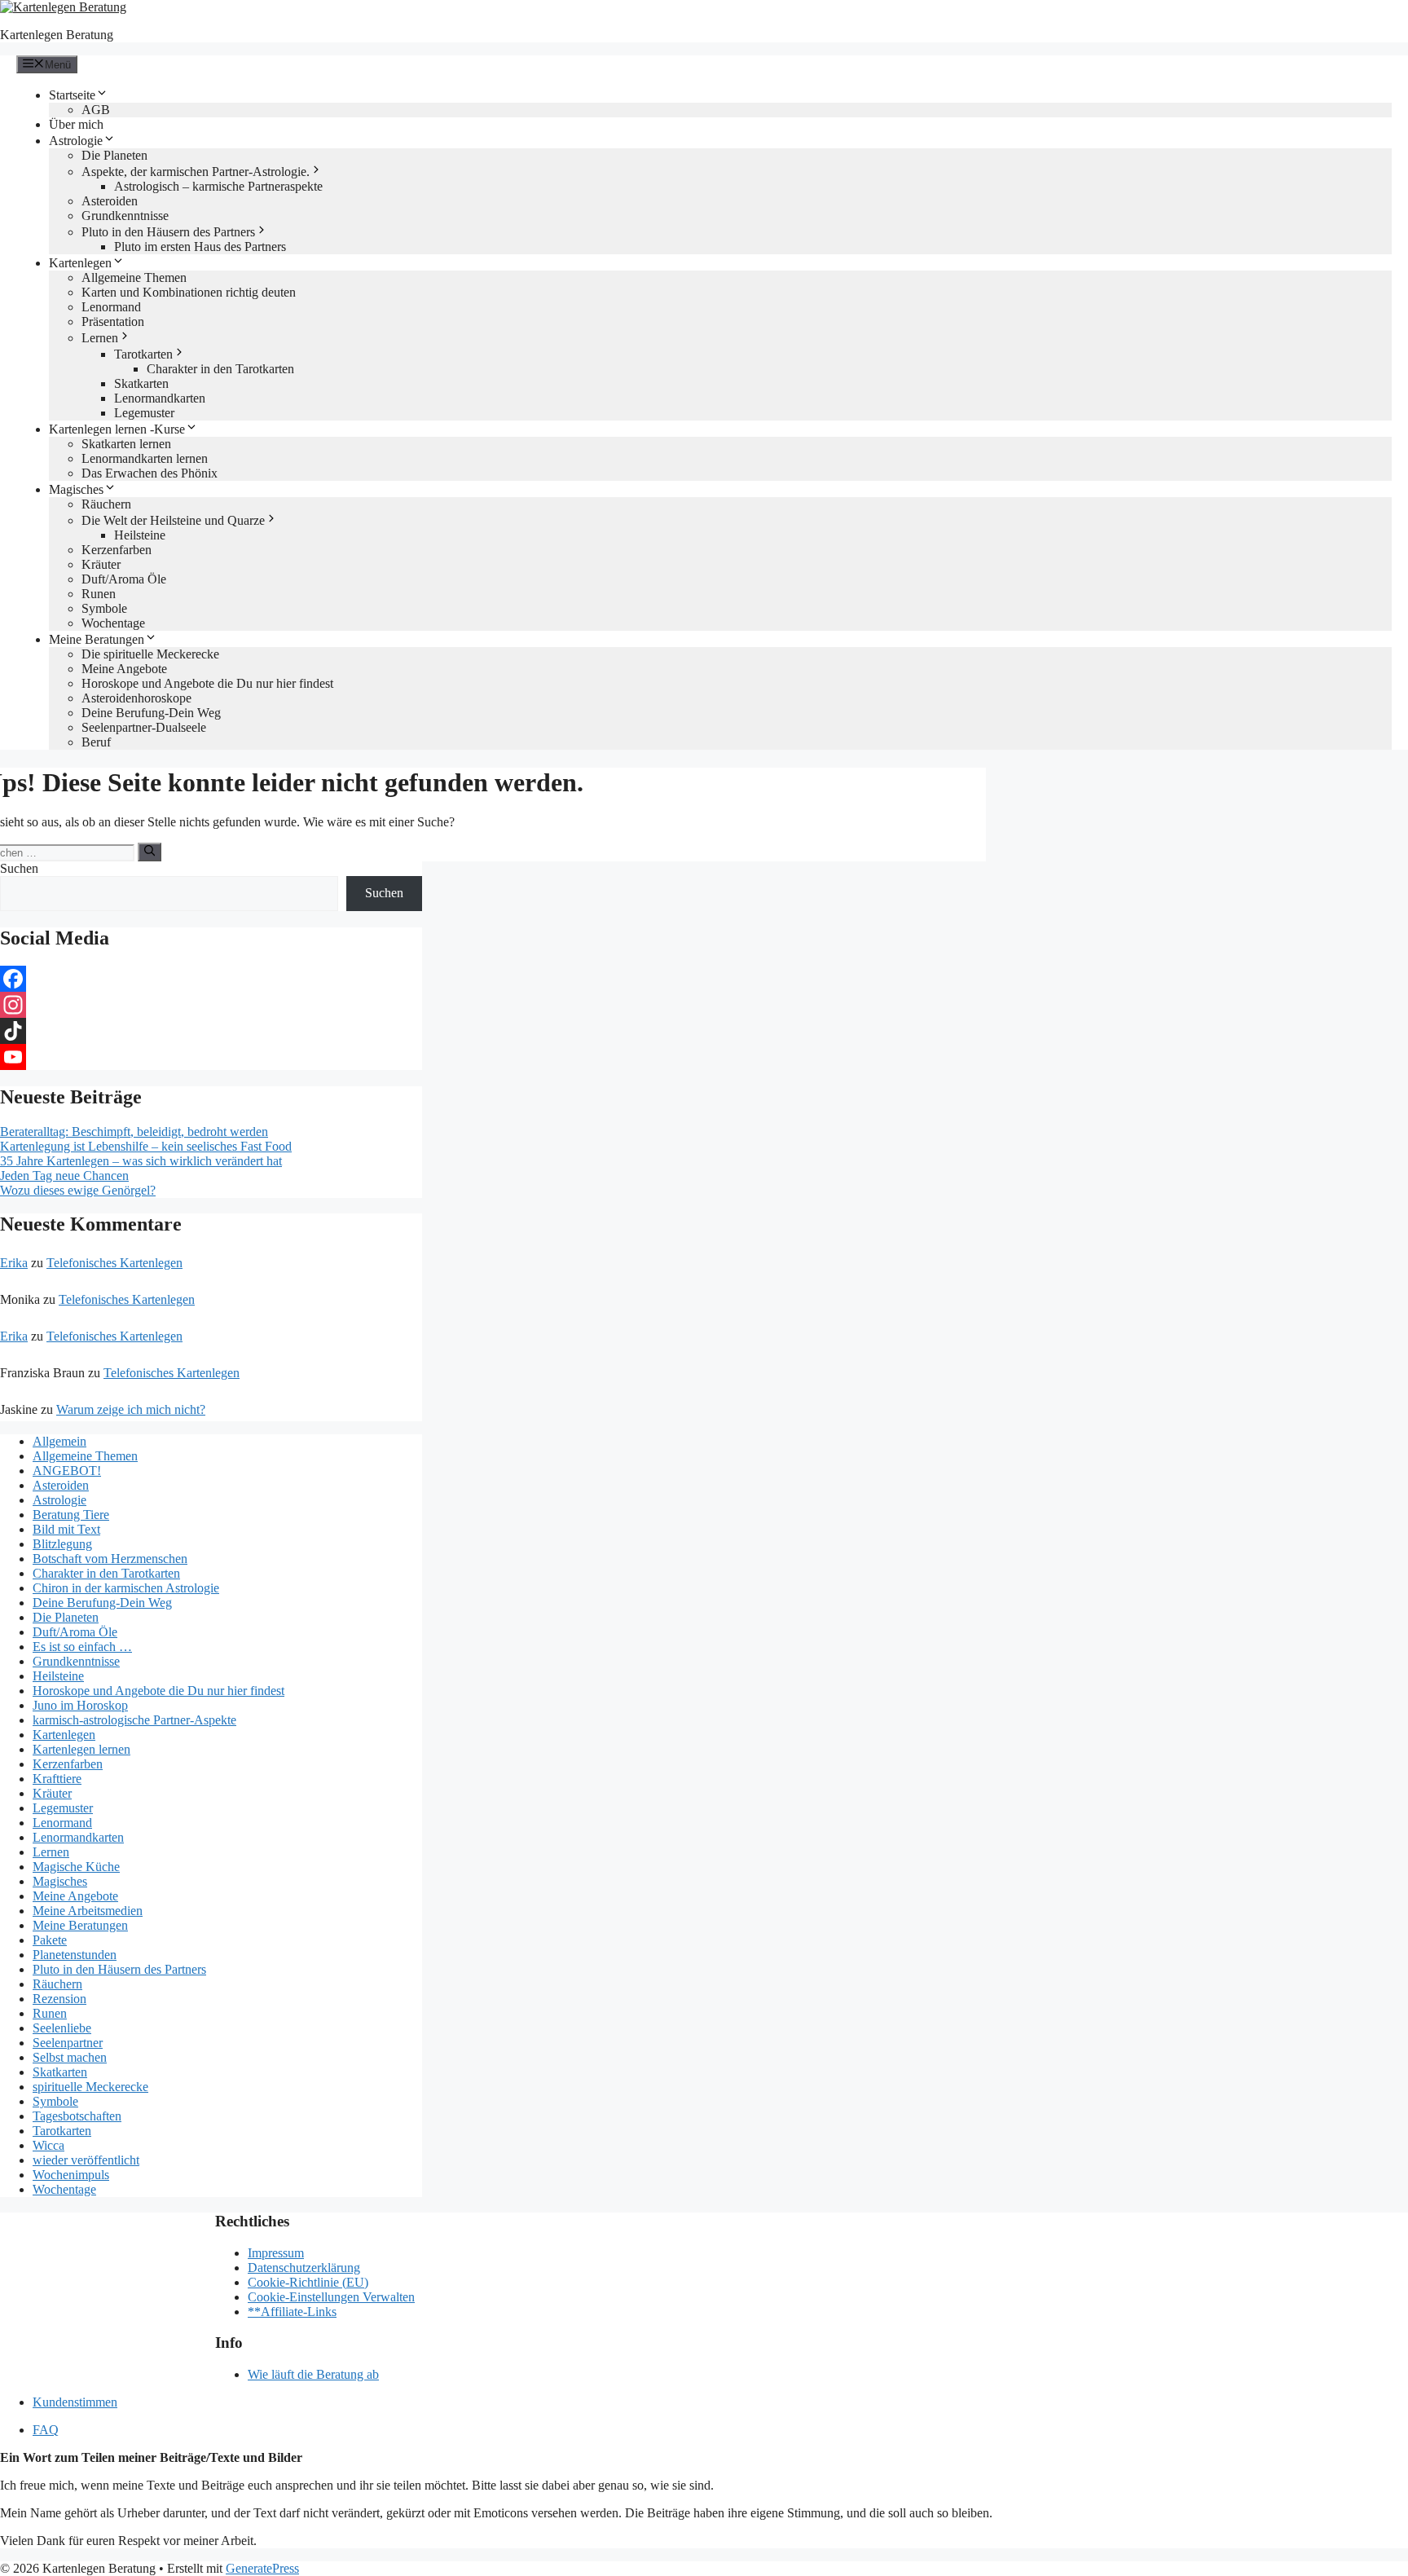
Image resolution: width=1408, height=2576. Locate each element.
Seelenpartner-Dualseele (144, 727)
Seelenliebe (62, 2028)
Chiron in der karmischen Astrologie (126, 1588)
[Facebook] (211, 979)
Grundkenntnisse (125, 216)
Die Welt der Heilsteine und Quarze (173, 520)
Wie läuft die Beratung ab (313, 2374)
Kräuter (101, 564)
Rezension (59, 1999)
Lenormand (111, 307)
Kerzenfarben (117, 550)
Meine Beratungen (97, 639)
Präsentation (113, 321)
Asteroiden (110, 201)
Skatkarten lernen (126, 444)
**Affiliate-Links (292, 2312)
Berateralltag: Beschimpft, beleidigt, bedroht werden (134, 1132)
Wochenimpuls (71, 2175)
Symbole (104, 608)
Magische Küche (76, 1867)
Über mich (76, 124)
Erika (14, 1263)
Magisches (76, 489)
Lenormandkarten (160, 398)
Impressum (276, 2253)
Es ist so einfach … (82, 1647)
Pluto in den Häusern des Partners (168, 232)
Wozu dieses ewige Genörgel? (78, 1190)
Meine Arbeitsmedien (88, 1911)
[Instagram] (211, 1005)
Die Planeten (114, 155)
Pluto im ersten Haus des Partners (200, 247)
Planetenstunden (75, 1955)
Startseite (72, 95)
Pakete (50, 1940)
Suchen (19, 868)
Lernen (100, 338)
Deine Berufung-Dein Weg (151, 713)
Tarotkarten (143, 354)
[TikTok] (211, 1031)
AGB (96, 110)
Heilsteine (140, 535)
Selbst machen (70, 2057)
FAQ (46, 2430)
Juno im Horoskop (80, 1705)
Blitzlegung (62, 1544)
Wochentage (113, 623)
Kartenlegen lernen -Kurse (117, 429)
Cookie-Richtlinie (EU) (308, 2282)
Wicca (48, 2145)
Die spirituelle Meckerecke (150, 654)
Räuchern (106, 504)
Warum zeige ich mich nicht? (131, 1409)
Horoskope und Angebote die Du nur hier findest (207, 683)
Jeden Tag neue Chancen (64, 1176)
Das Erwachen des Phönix (150, 473)
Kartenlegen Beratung (57, 35)
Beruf (96, 742)
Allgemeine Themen (134, 277)
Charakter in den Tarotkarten (220, 369)
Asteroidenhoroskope (136, 698)
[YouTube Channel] (211, 1057)
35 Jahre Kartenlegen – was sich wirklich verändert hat (141, 1161)
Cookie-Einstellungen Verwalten (331, 2297)
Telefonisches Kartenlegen (114, 1263)
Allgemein (59, 1441)
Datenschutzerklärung (304, 2268)
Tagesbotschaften (77, 2116)
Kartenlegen (80, 263)
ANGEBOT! (67, 1471)
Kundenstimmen (75, 2402)
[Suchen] (150, 852)
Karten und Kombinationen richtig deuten (189, 292)
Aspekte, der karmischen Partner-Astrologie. (196, 172)
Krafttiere (57, 1779)
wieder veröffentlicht (86, 2160)
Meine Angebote (124, 669)
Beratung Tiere (71, 1515)
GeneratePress (262, 2568)
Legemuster (144, 413)
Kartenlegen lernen (81, 1749)
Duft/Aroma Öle (124, 579)
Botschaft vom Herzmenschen (110, 1559)
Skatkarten (141, 383)
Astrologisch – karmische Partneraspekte (218, 186)
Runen (99, 594)
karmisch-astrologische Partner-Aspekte (134, 1720)
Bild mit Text (66, 1529)
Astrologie (76, 141)
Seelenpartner (68, 2043)
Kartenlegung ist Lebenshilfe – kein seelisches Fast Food (146, 1146)
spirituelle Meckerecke (90, 2087)
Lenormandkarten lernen (145, 458)
